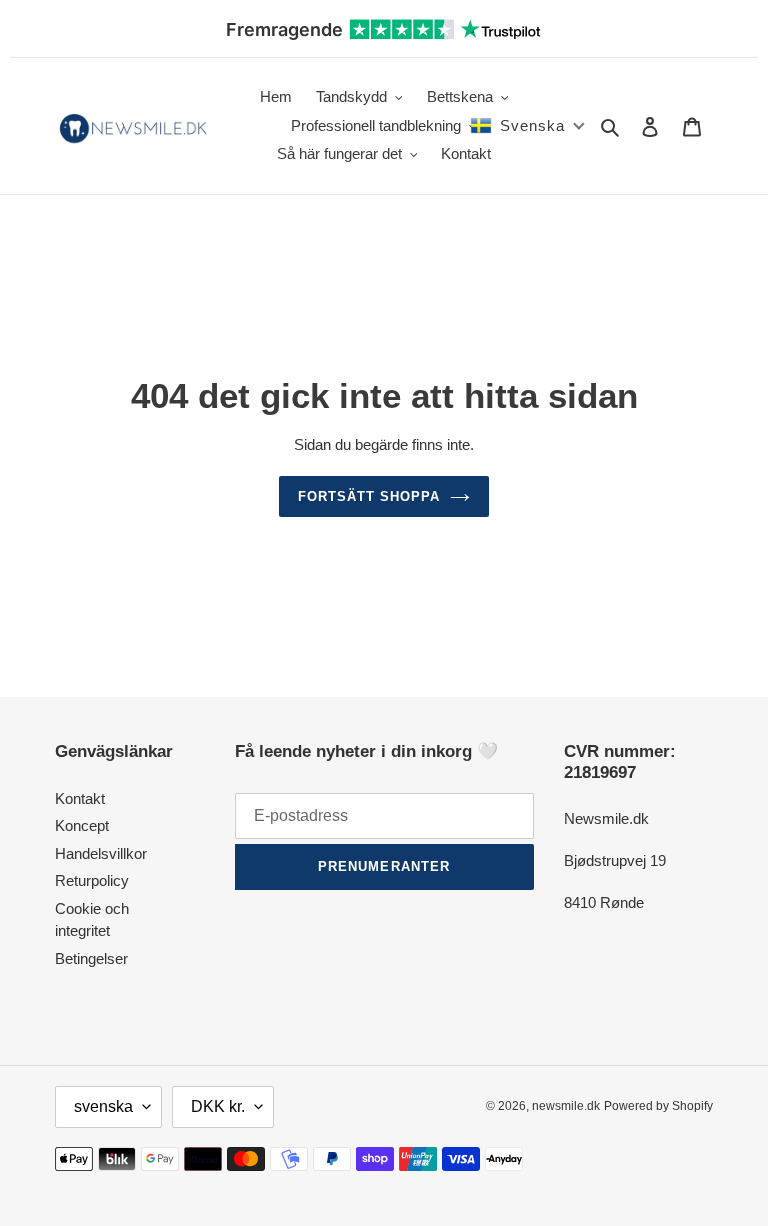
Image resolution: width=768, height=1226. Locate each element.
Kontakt (80, 798)
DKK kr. (218, 1106)
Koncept (82, 825)
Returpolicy (92, 880)
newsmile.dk (566, 1106)
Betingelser (91, 958)
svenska (103, 1106)
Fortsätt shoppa (369, 496)
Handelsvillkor (101, 853)
